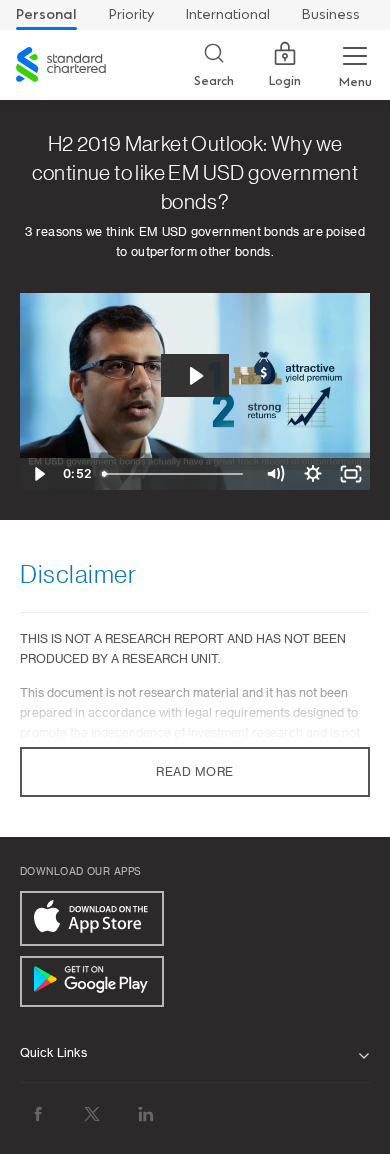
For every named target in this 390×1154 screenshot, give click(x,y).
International (228, 14)
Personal (46, 14)
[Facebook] (38, 1114)
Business (331, 14)
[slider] (175, 474)
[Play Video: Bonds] (195, 376)
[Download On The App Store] (92, 918)
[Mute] (275, 474)
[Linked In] (146, 1114)
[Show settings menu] (313, 474)
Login (285, 81)
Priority (131, 14)
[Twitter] (92, 1114)
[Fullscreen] (351, 474)
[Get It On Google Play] (92, 981)
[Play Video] (39, 474)
